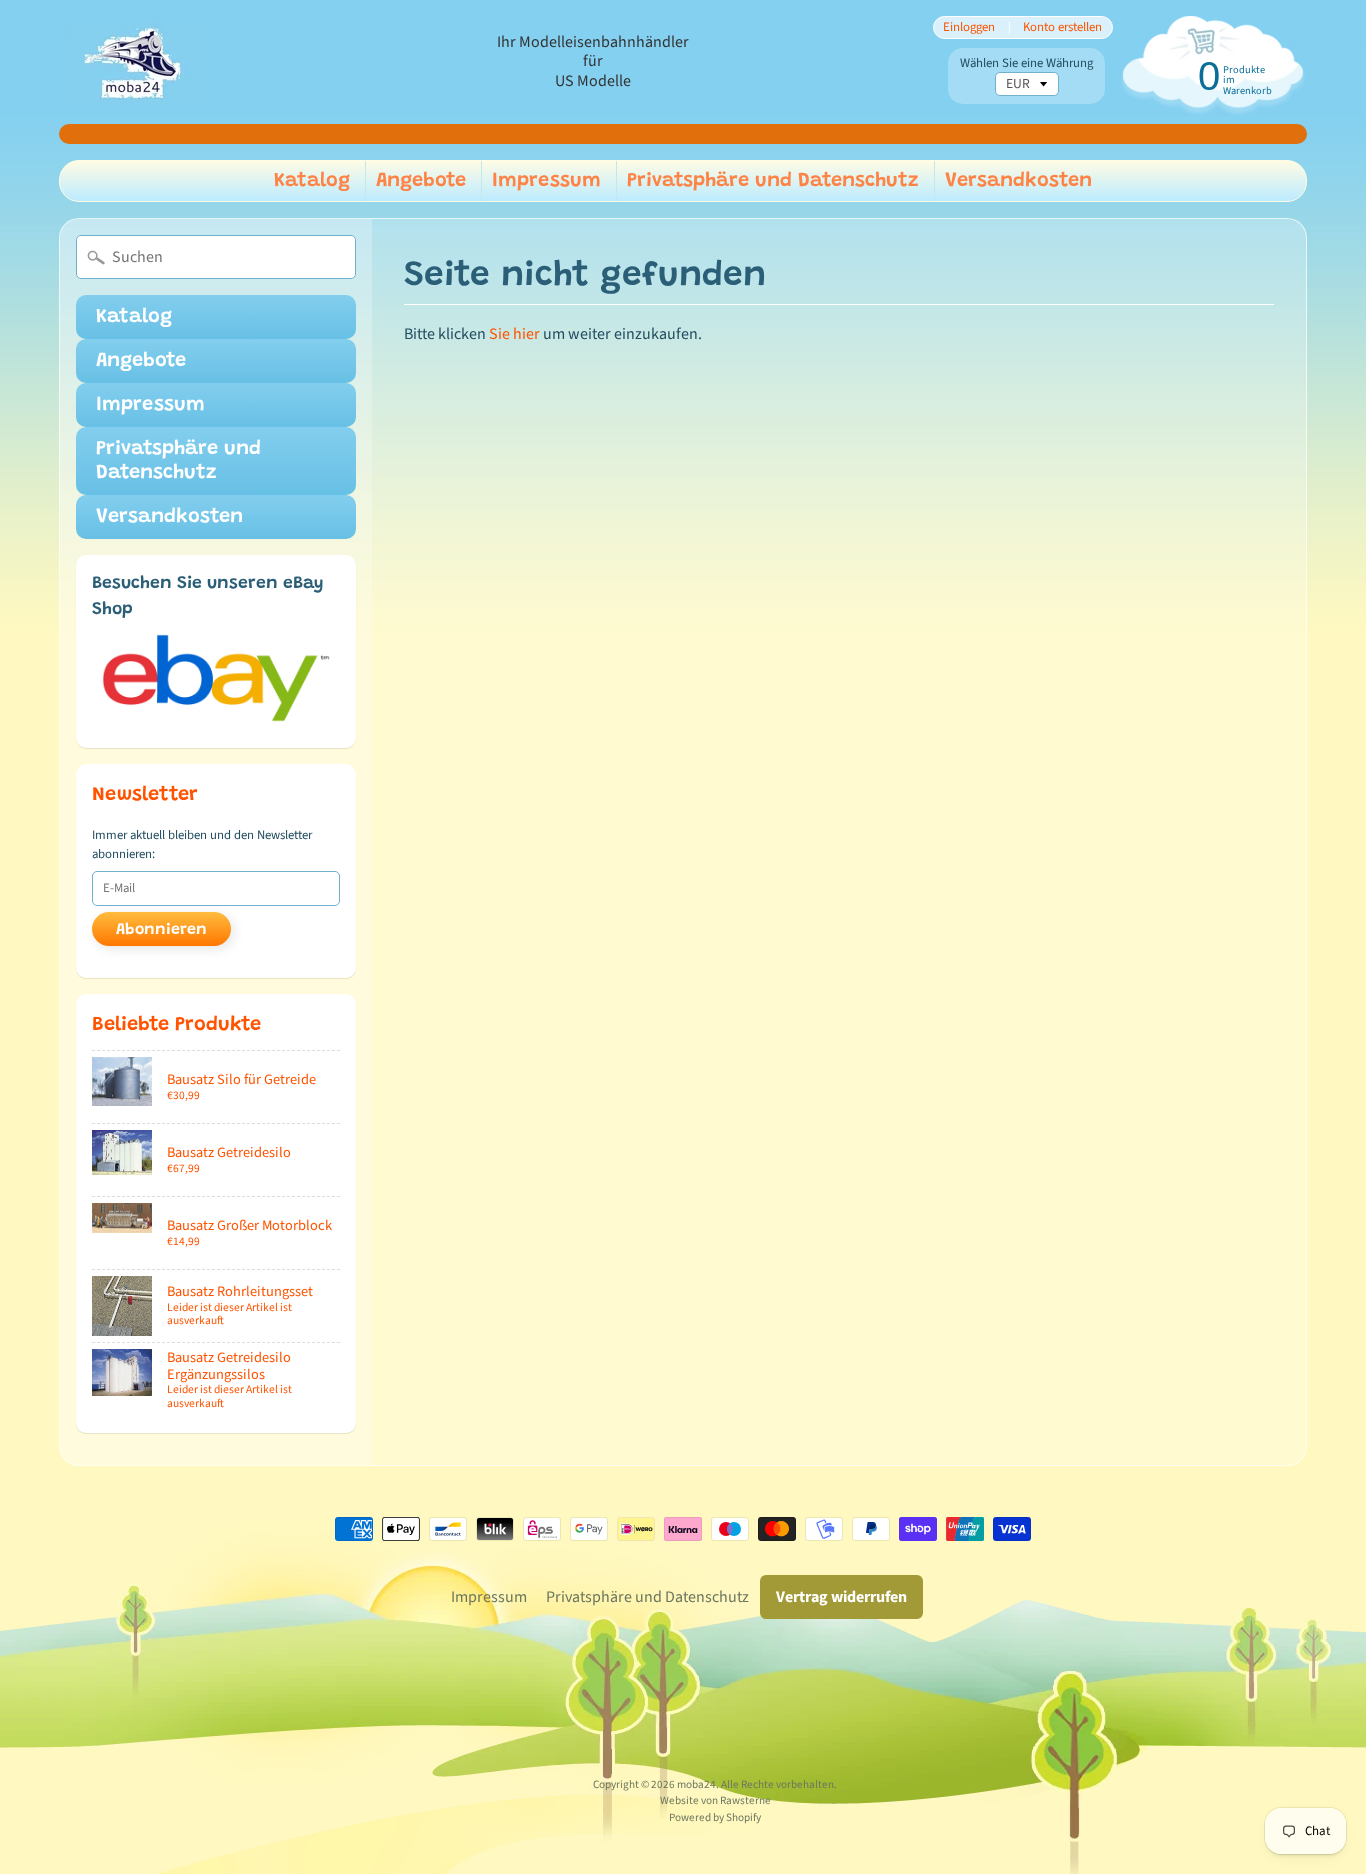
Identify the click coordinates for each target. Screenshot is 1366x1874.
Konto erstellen (1062, 27)
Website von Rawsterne (715, 1800)
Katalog (312, 181)
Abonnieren (161, 930)
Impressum (546, 181)
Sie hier (514, 334)
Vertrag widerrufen (841, 1597)
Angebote (421, 181)
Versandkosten (1018, 181)
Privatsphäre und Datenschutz (773, 181)
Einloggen (969, 27)
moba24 (696, 1784)
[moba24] (134, 62)
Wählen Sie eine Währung (1026, 63)
